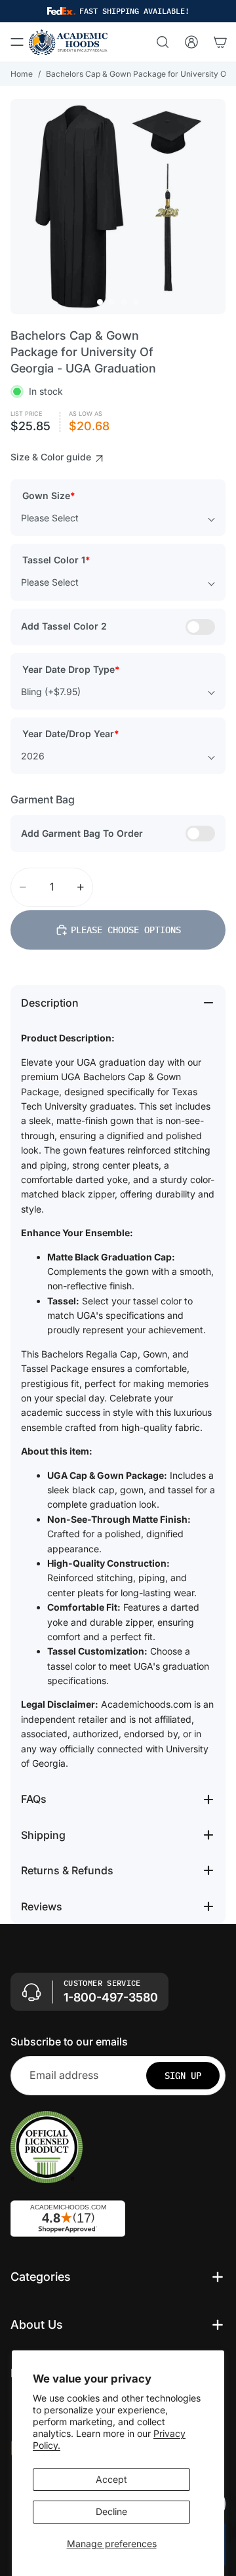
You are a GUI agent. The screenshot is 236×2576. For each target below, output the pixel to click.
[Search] (163, 42)
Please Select (50, 518)
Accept (111, 2479)
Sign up (183, 2076)
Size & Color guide (52, 457)
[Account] (191, 42)
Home (22, 74)
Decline (111, 2511)
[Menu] (17, 42)
